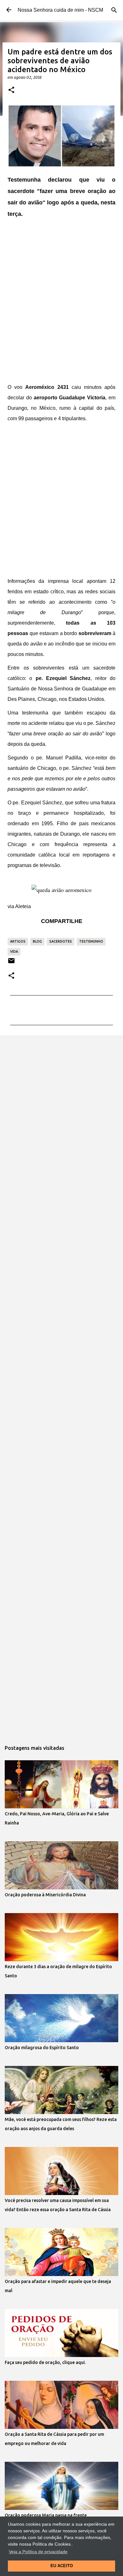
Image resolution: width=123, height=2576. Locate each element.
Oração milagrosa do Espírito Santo (42, 2048)
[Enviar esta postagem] (11, 963)
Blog (37, 941)
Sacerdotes (61, 941)
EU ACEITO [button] (62, 2566)
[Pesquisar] (114, 10)
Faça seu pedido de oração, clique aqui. (45, 2362)
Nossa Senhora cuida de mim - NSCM (60, 10)
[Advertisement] (61, 301)
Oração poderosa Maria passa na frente (46, 2515)
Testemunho (91, 941)
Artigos (18, 941)
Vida (14, 951)
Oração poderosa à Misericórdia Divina (45, 1895)
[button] (11, 90)
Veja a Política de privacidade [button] (38, 2552)
